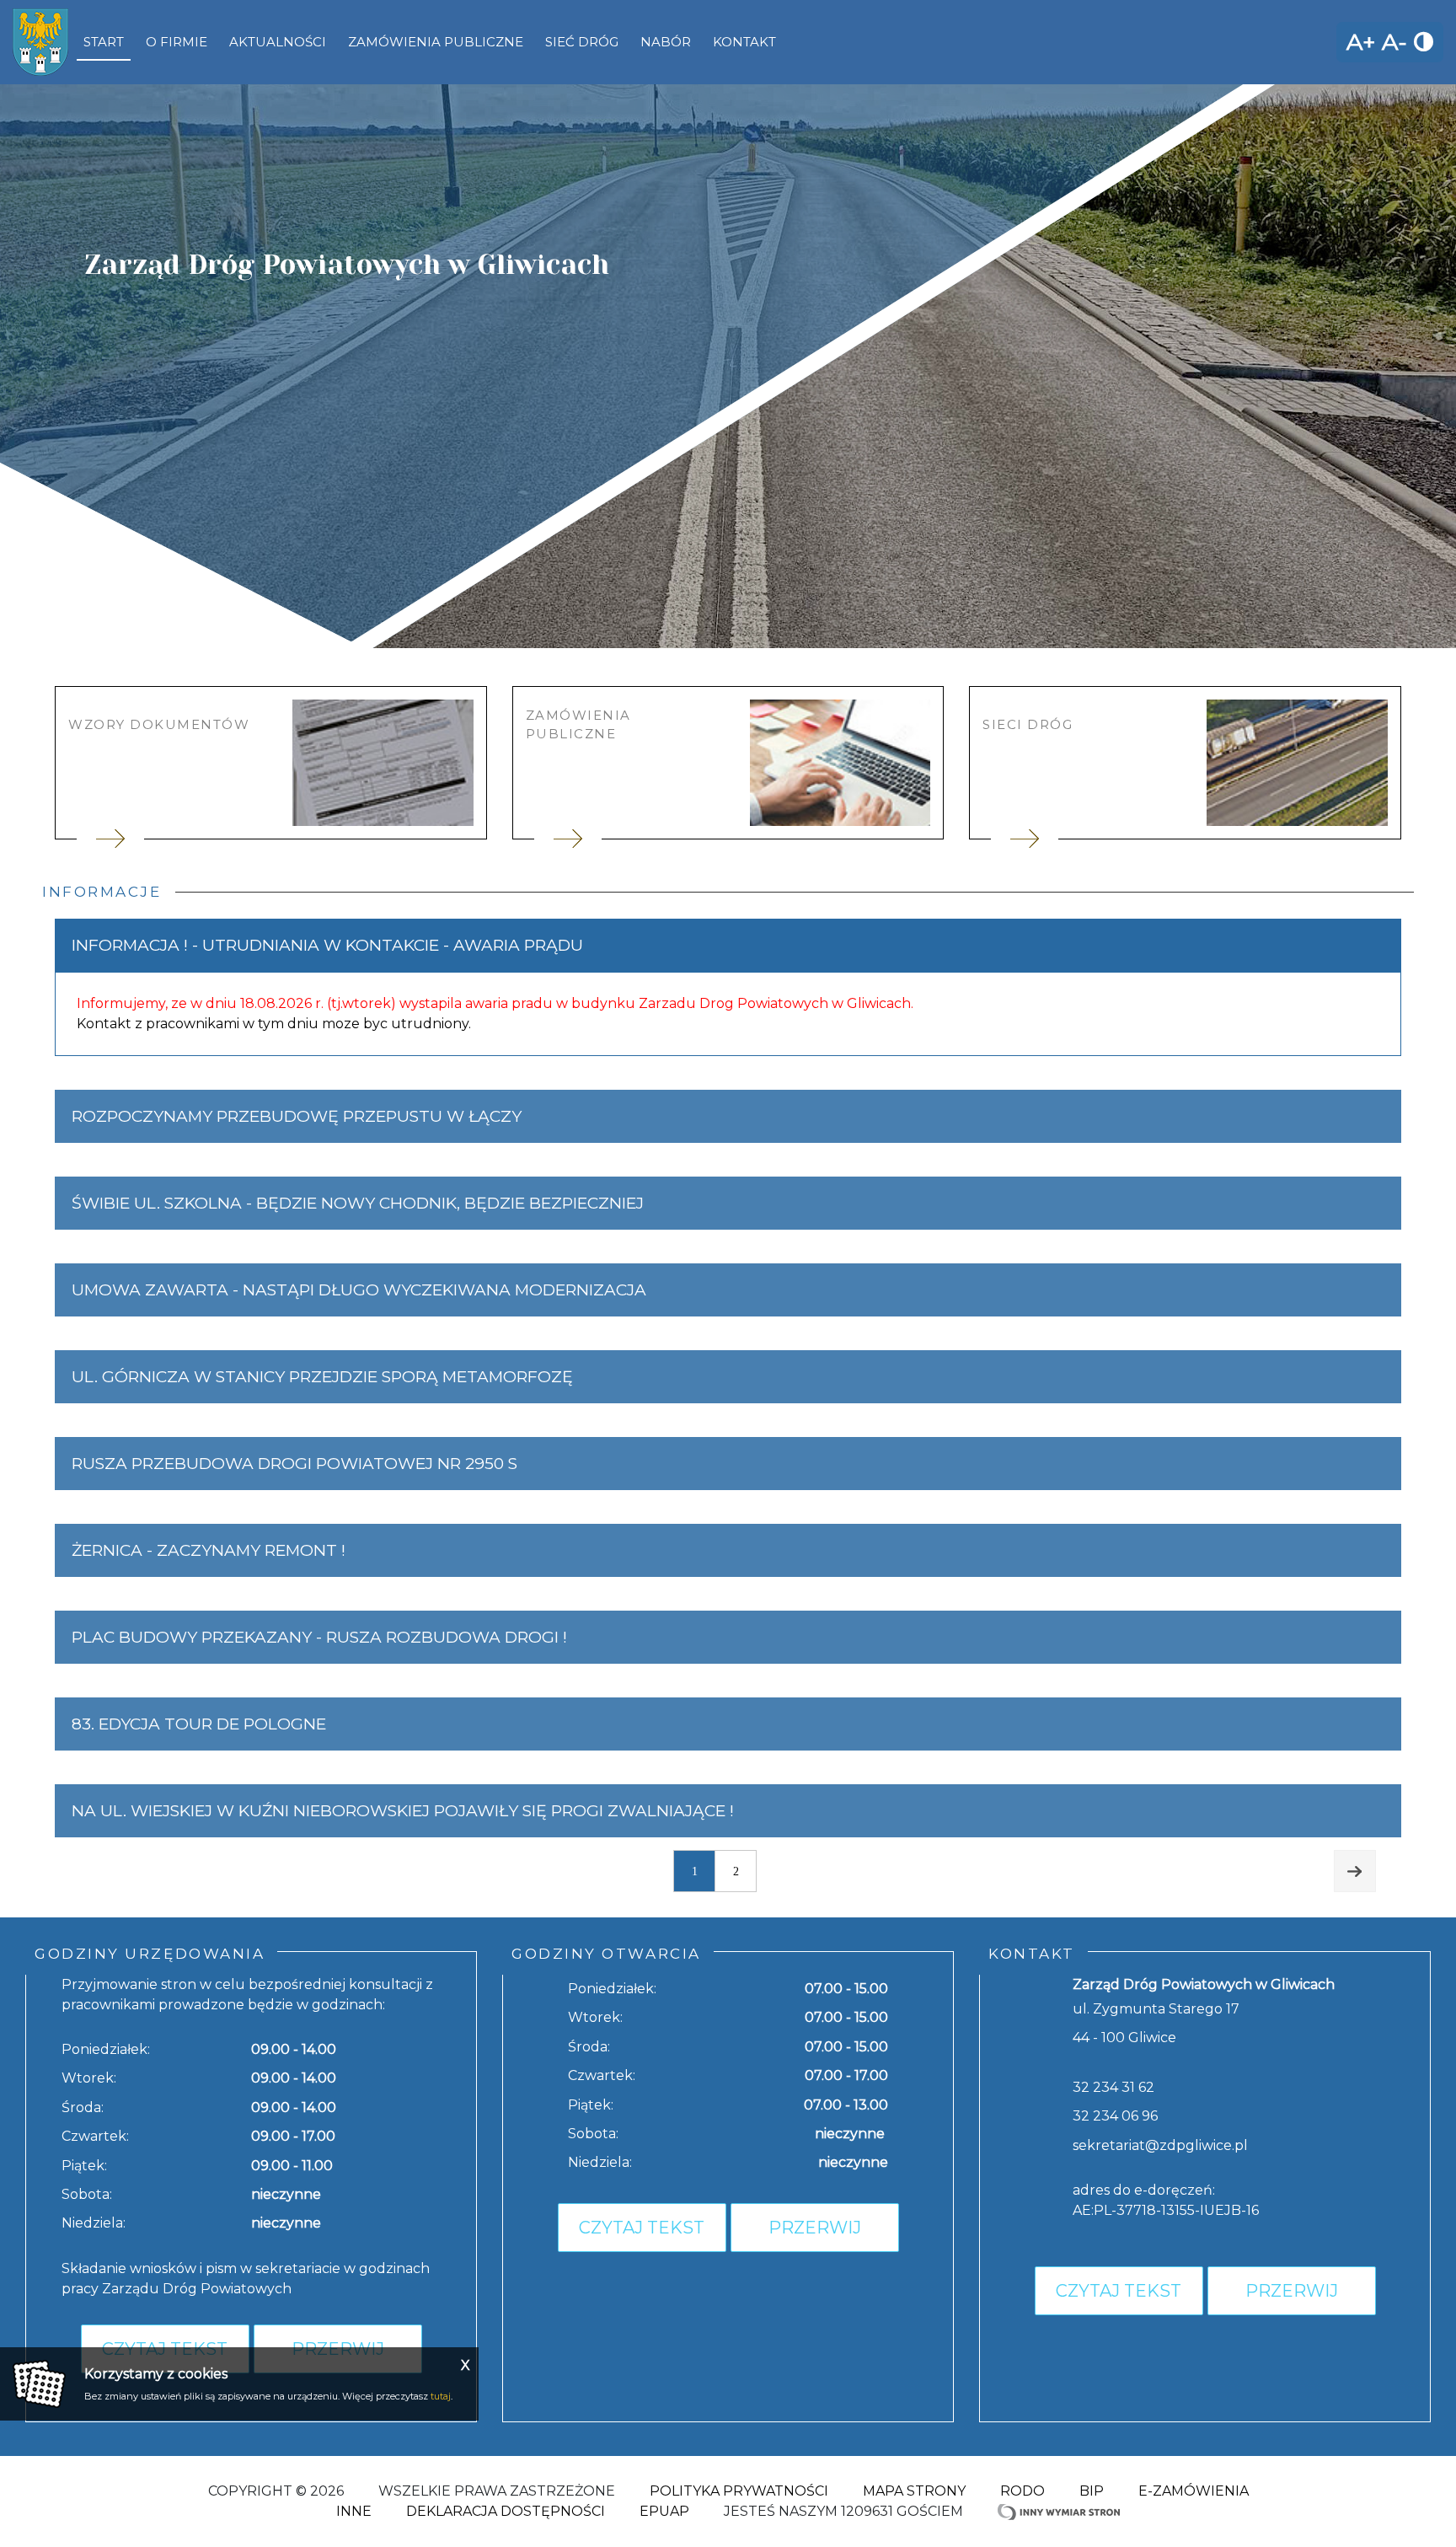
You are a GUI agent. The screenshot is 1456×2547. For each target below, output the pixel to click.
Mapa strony (914, 2491)
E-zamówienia (1194, 2491)
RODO (1022, 2491)
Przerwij (815, 2228)
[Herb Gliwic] (40, 42)
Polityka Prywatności (739, 2491)
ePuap (664, 2511)
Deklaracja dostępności (506, 2511)
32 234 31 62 (1113, 2087)
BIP (1092, 2491)
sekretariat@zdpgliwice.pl (1160, 2145)
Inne (354, 2511)
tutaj (441, 2396)
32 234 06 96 (1115, 2116)
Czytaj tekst (642, 2228)
